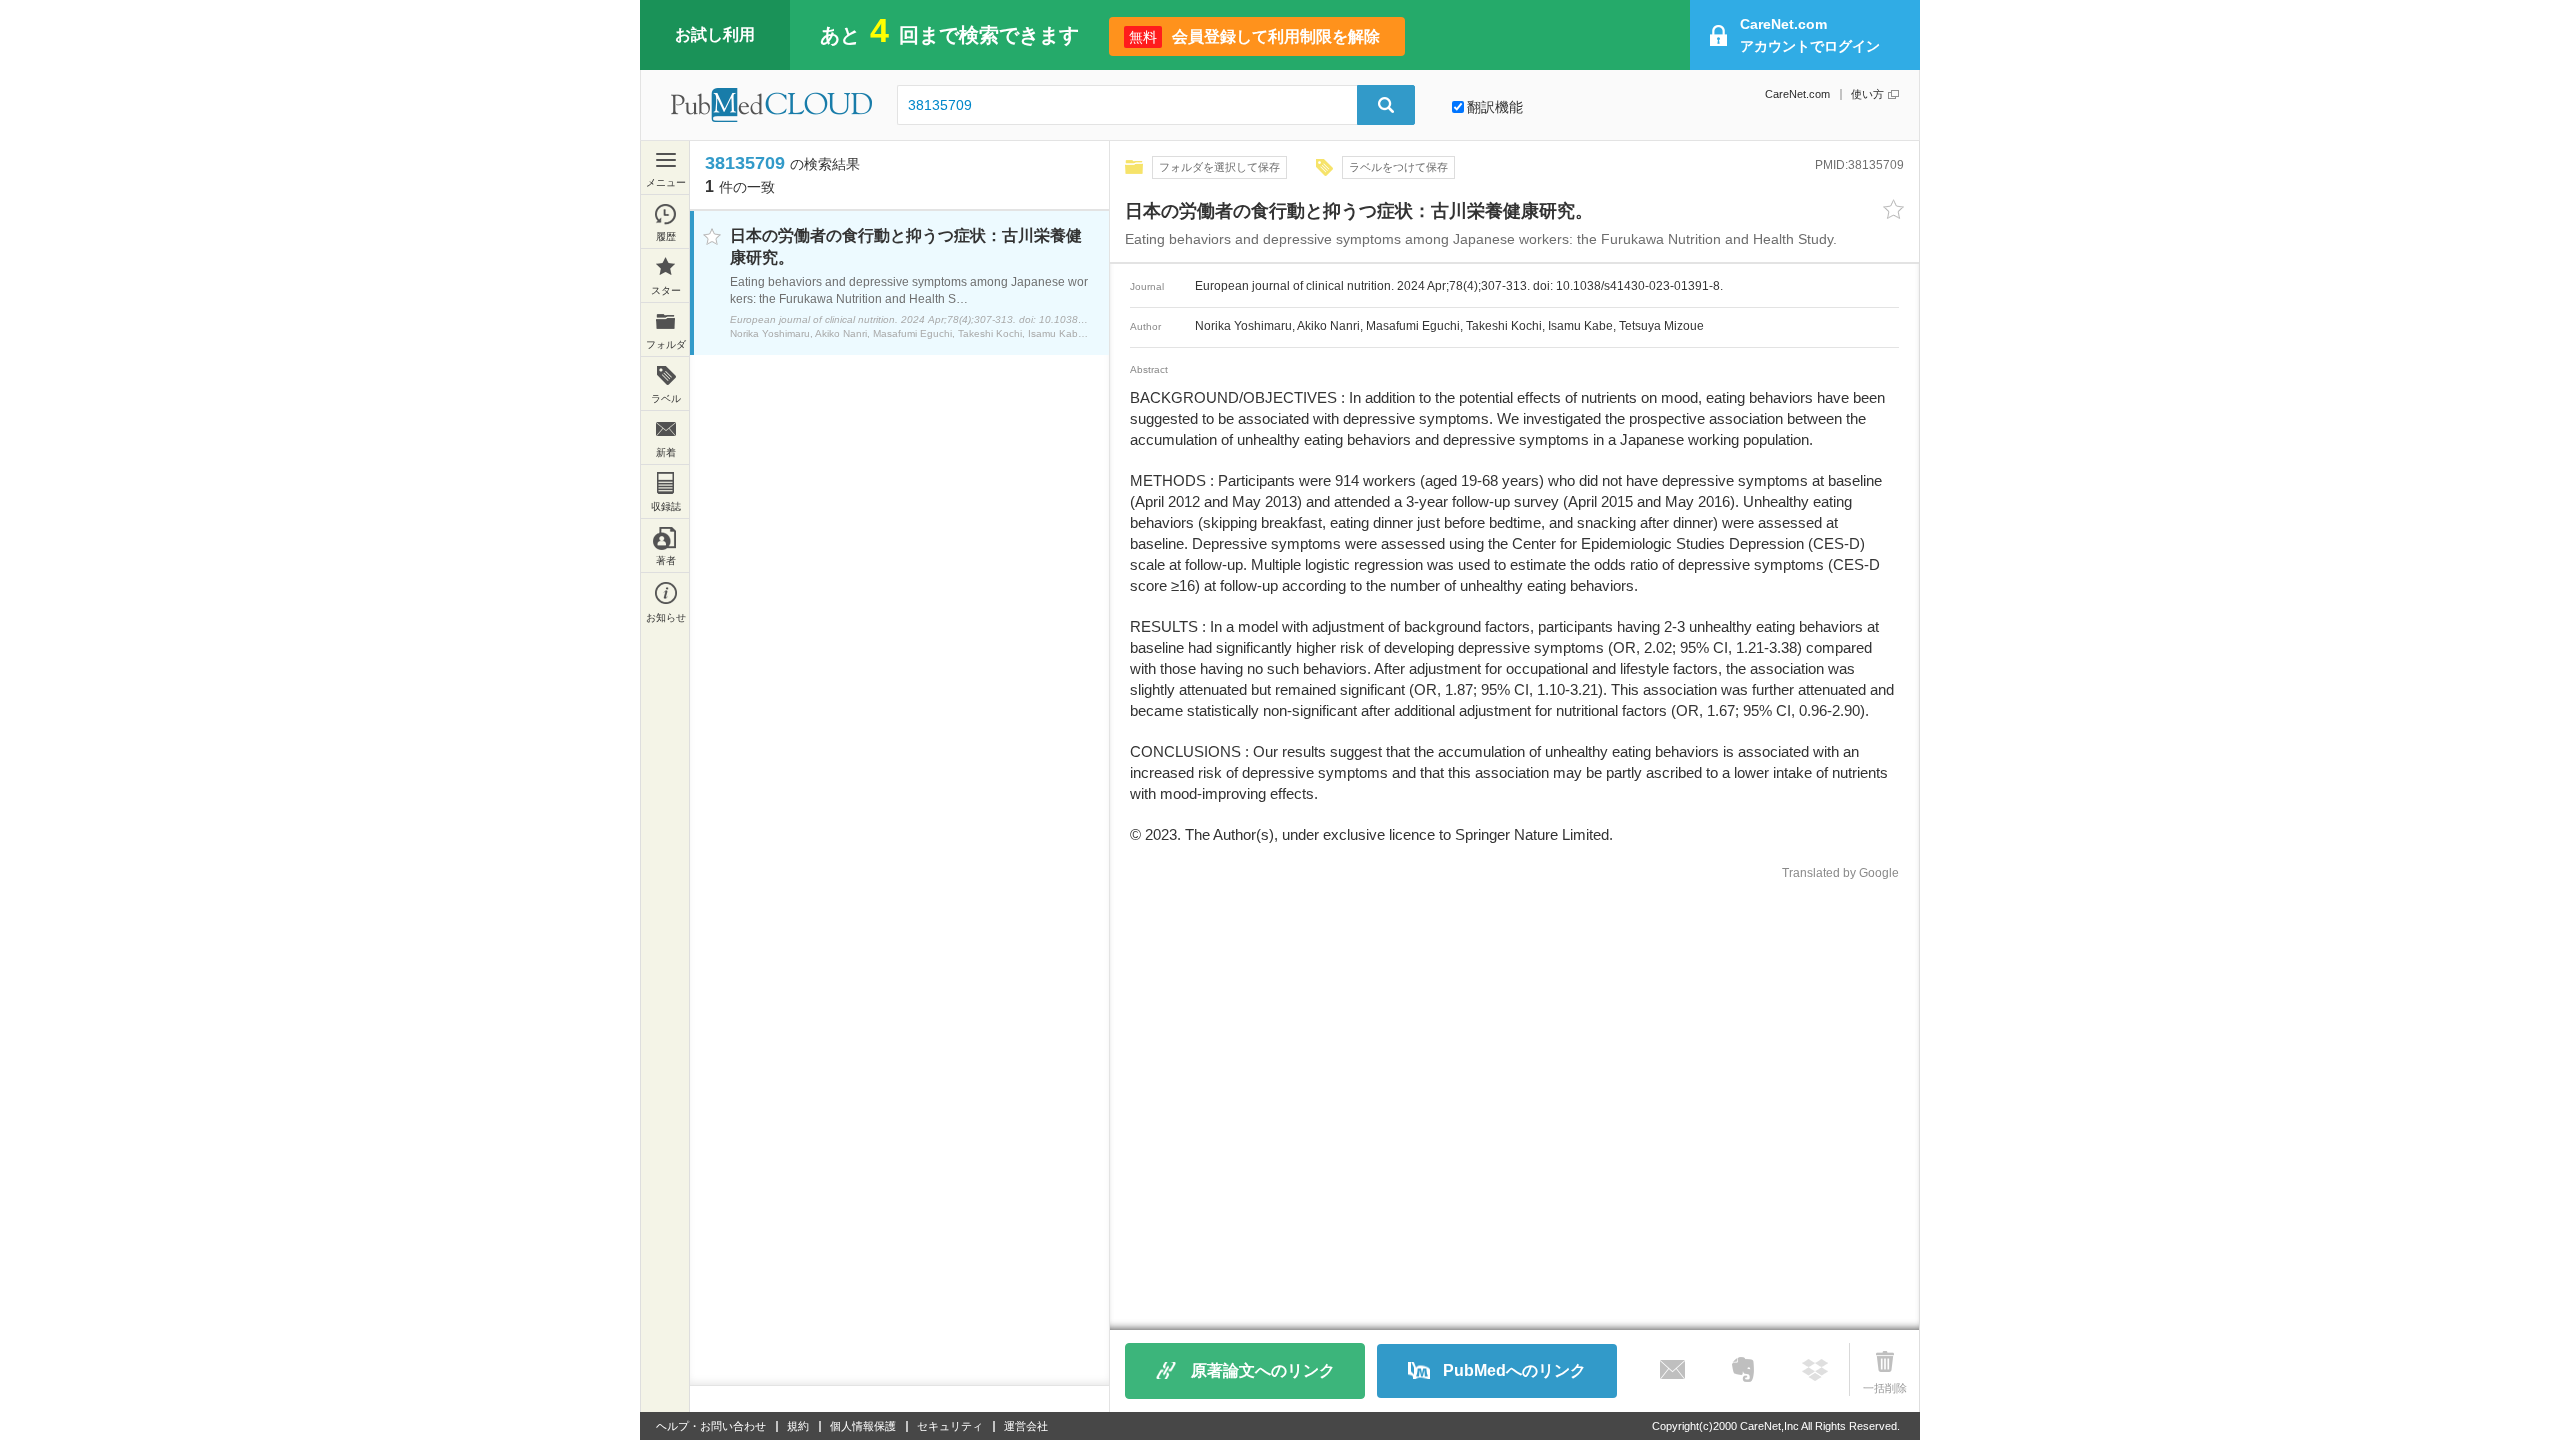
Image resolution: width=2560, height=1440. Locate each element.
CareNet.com (1797, 94)
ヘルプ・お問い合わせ (711, 1426)
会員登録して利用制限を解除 (1254, 36)
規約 (798, 1426)
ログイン (1810, 35)
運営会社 (1026, 1426)
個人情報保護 (863, 1426)
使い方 (1867, 94)
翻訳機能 (1495, 107)
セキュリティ (950, 1426)
